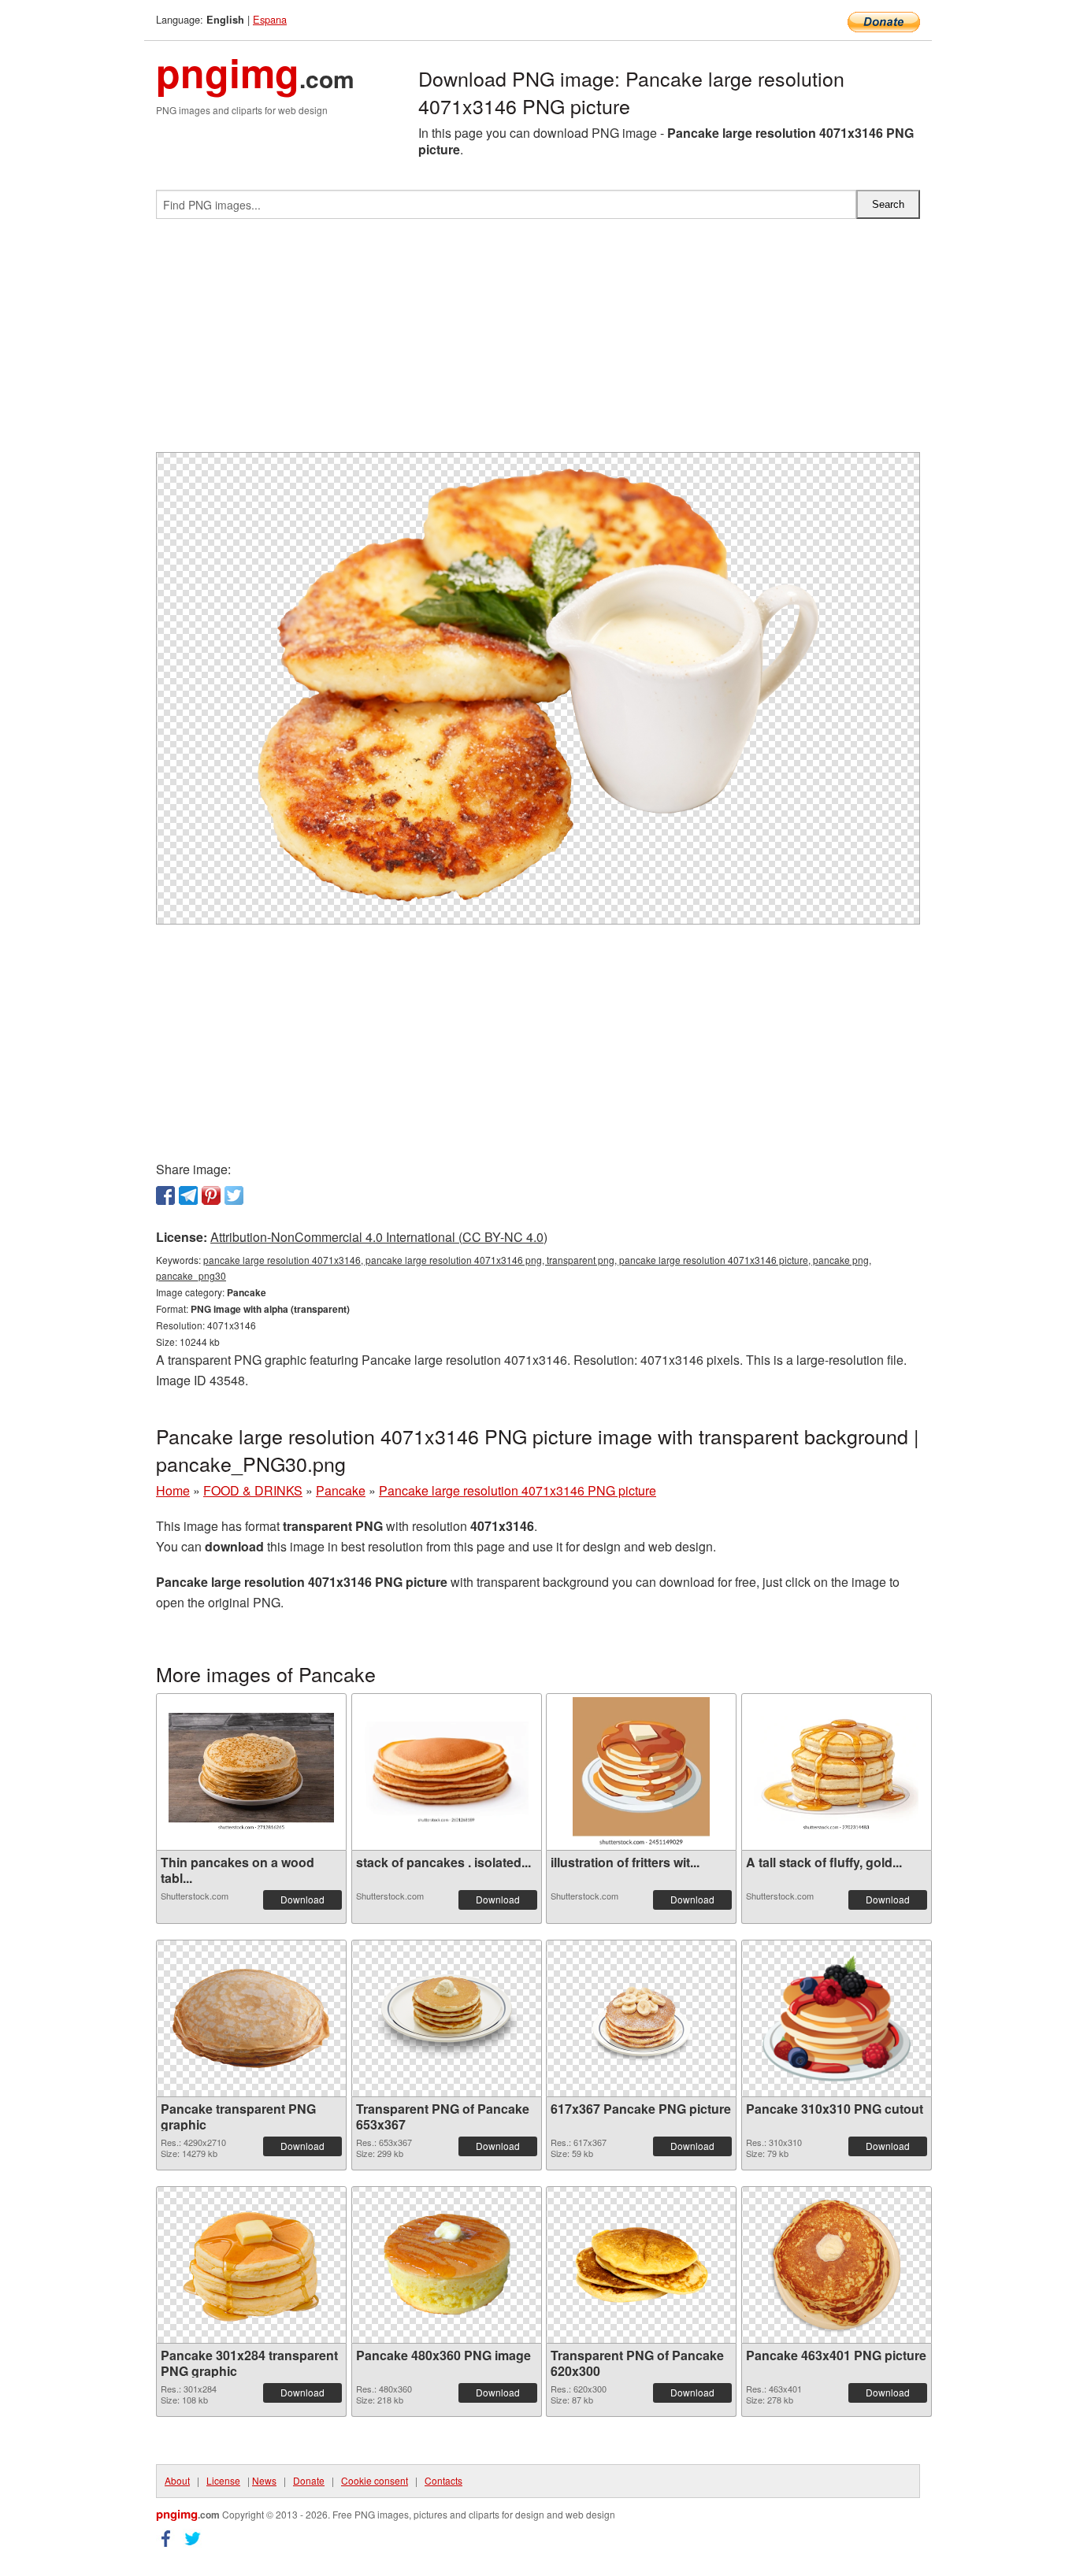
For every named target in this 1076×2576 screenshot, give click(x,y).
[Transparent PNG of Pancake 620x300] (641, 2265)
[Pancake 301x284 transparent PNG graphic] (251, 2265)
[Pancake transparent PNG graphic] (251, 2018)
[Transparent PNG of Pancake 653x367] (447, 2018)
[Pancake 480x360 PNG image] (447, 2265)
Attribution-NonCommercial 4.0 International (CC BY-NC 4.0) (379, 1237)
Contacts (443, 2480)
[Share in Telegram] (188, 1195)
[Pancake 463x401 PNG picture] (837, 2265)
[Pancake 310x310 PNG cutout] (837, 2018)
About (177, 2480)
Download (302, 1899)
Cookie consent (375, 2480)
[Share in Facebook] (165, 1195)
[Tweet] (234, 1195)
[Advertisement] (538, 342)
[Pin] (211, 1195)
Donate (309, 2480)
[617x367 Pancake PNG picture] (641, 2018)
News (264, 2480)
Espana (270, 19)
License (223, 2480)
